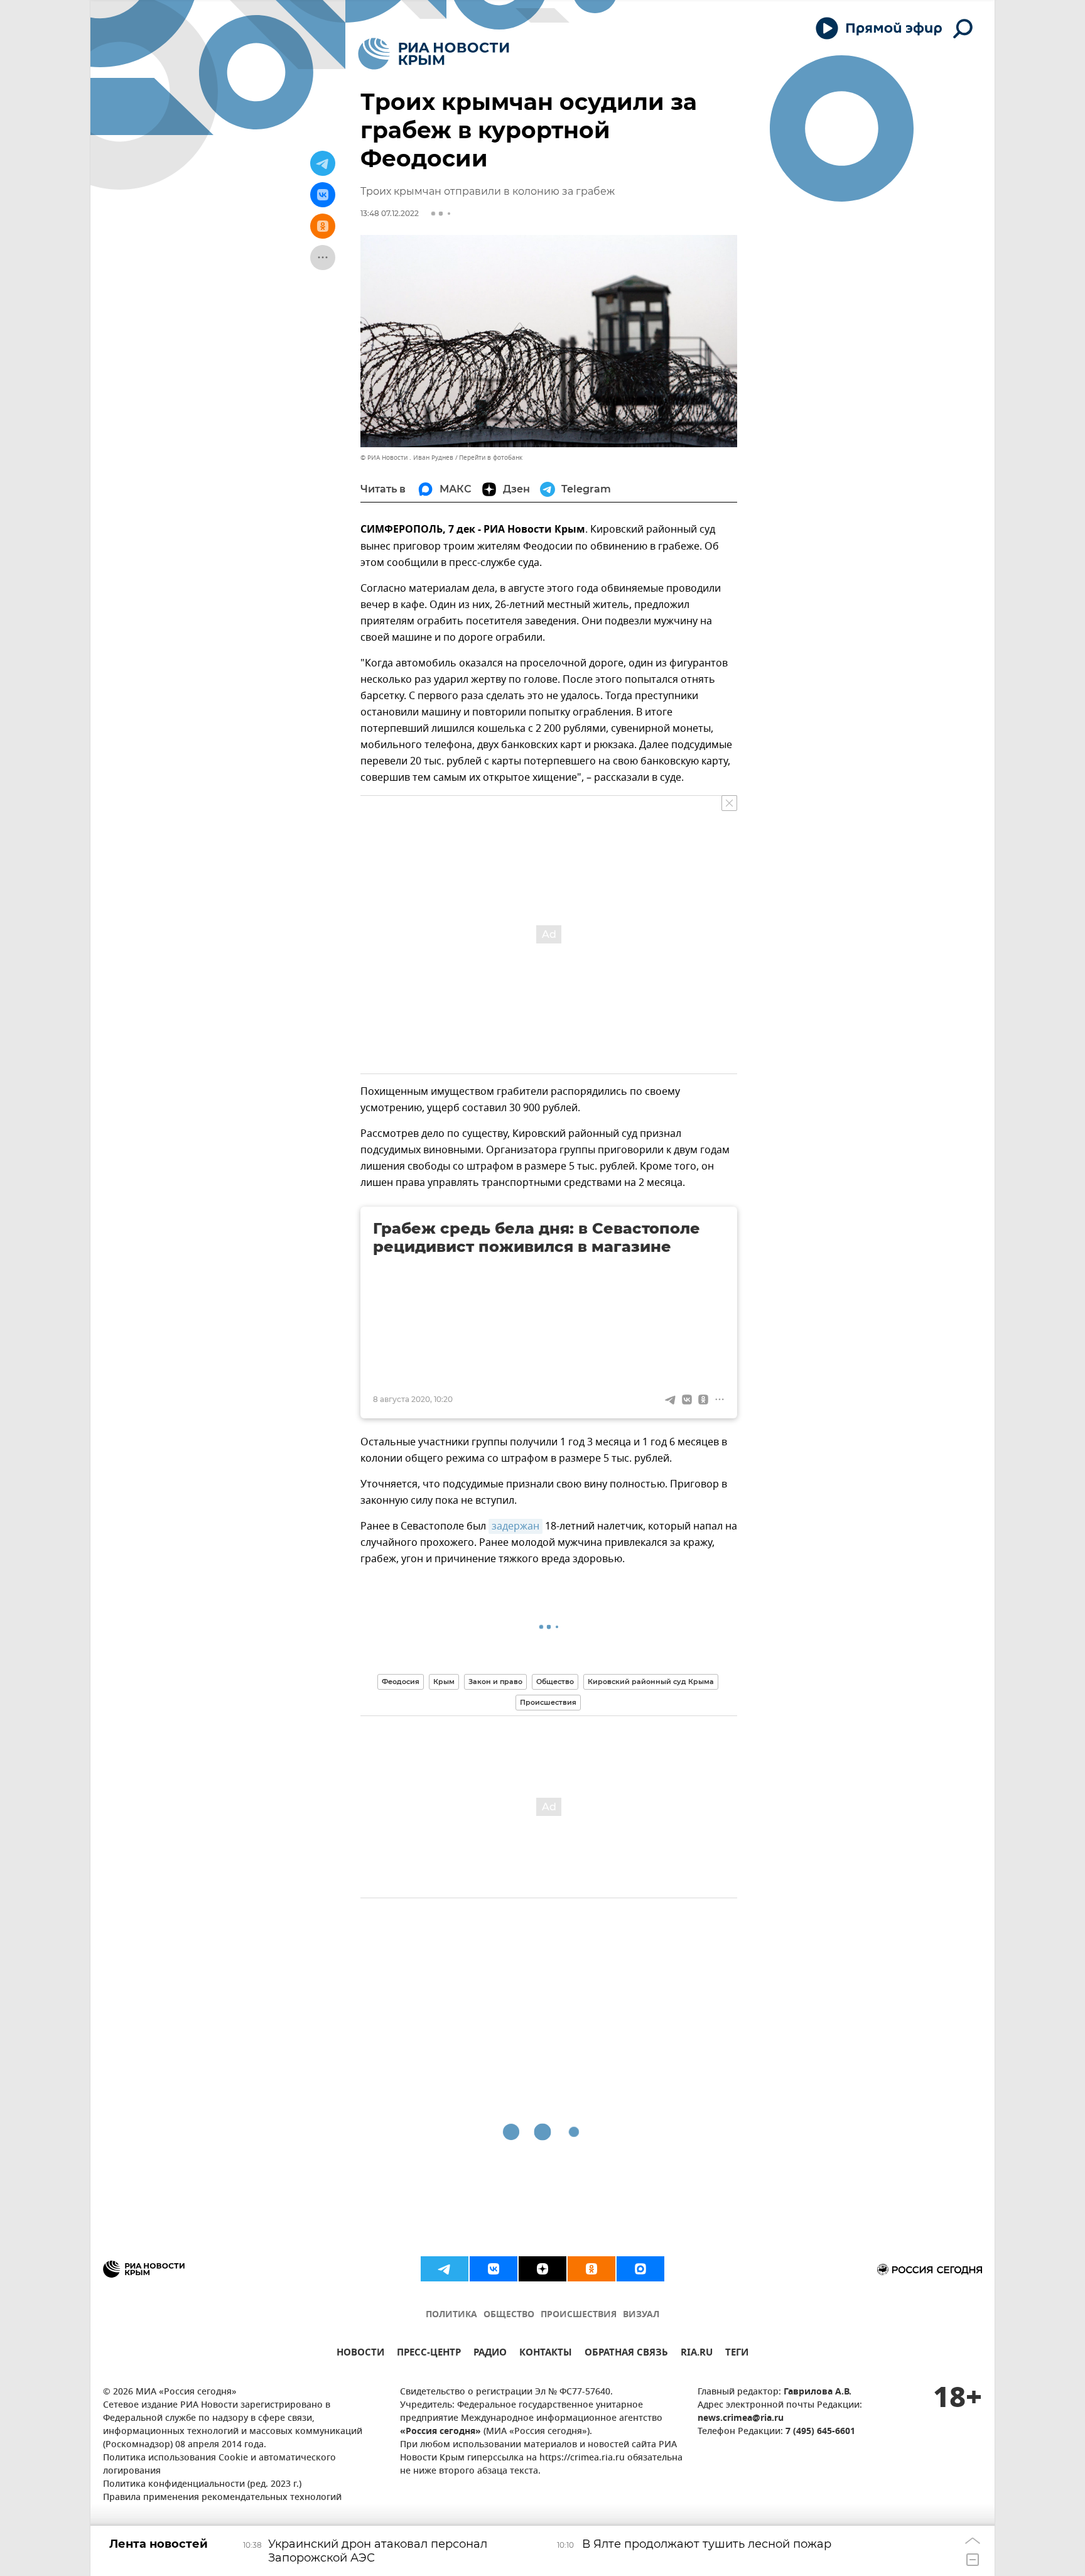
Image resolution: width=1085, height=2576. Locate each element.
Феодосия (401, 1682)
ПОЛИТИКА (451, 2315)
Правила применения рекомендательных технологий (222, 2498)
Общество (555, 1682)
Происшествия (548, 1702)
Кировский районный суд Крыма (651, 1682)
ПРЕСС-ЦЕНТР (429, 2354)
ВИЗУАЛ (641, 2315)
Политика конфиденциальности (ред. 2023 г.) (202, 2485)
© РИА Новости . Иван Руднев (407, 458)
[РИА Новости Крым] (434, 54)
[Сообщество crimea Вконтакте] (494, 2269)
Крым (444, 1682)
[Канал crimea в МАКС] (640, 2269)
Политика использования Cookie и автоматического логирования (219, 2465)
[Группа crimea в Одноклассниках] (591, 2269)
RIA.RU (697, 2354)
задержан (516, 1526)
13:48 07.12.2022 (390, 213)
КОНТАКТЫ (546, 2354)
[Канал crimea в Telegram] (445, 2269)
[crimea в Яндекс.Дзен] (542, 2269)
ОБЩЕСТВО (509, 2315)
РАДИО (490, 2354)
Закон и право (495, 1682)
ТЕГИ (737, 2354)
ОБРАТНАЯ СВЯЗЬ (626, 2354)
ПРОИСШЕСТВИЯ (579, 2315)
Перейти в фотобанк (491, 458)
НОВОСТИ (360, 2354)
